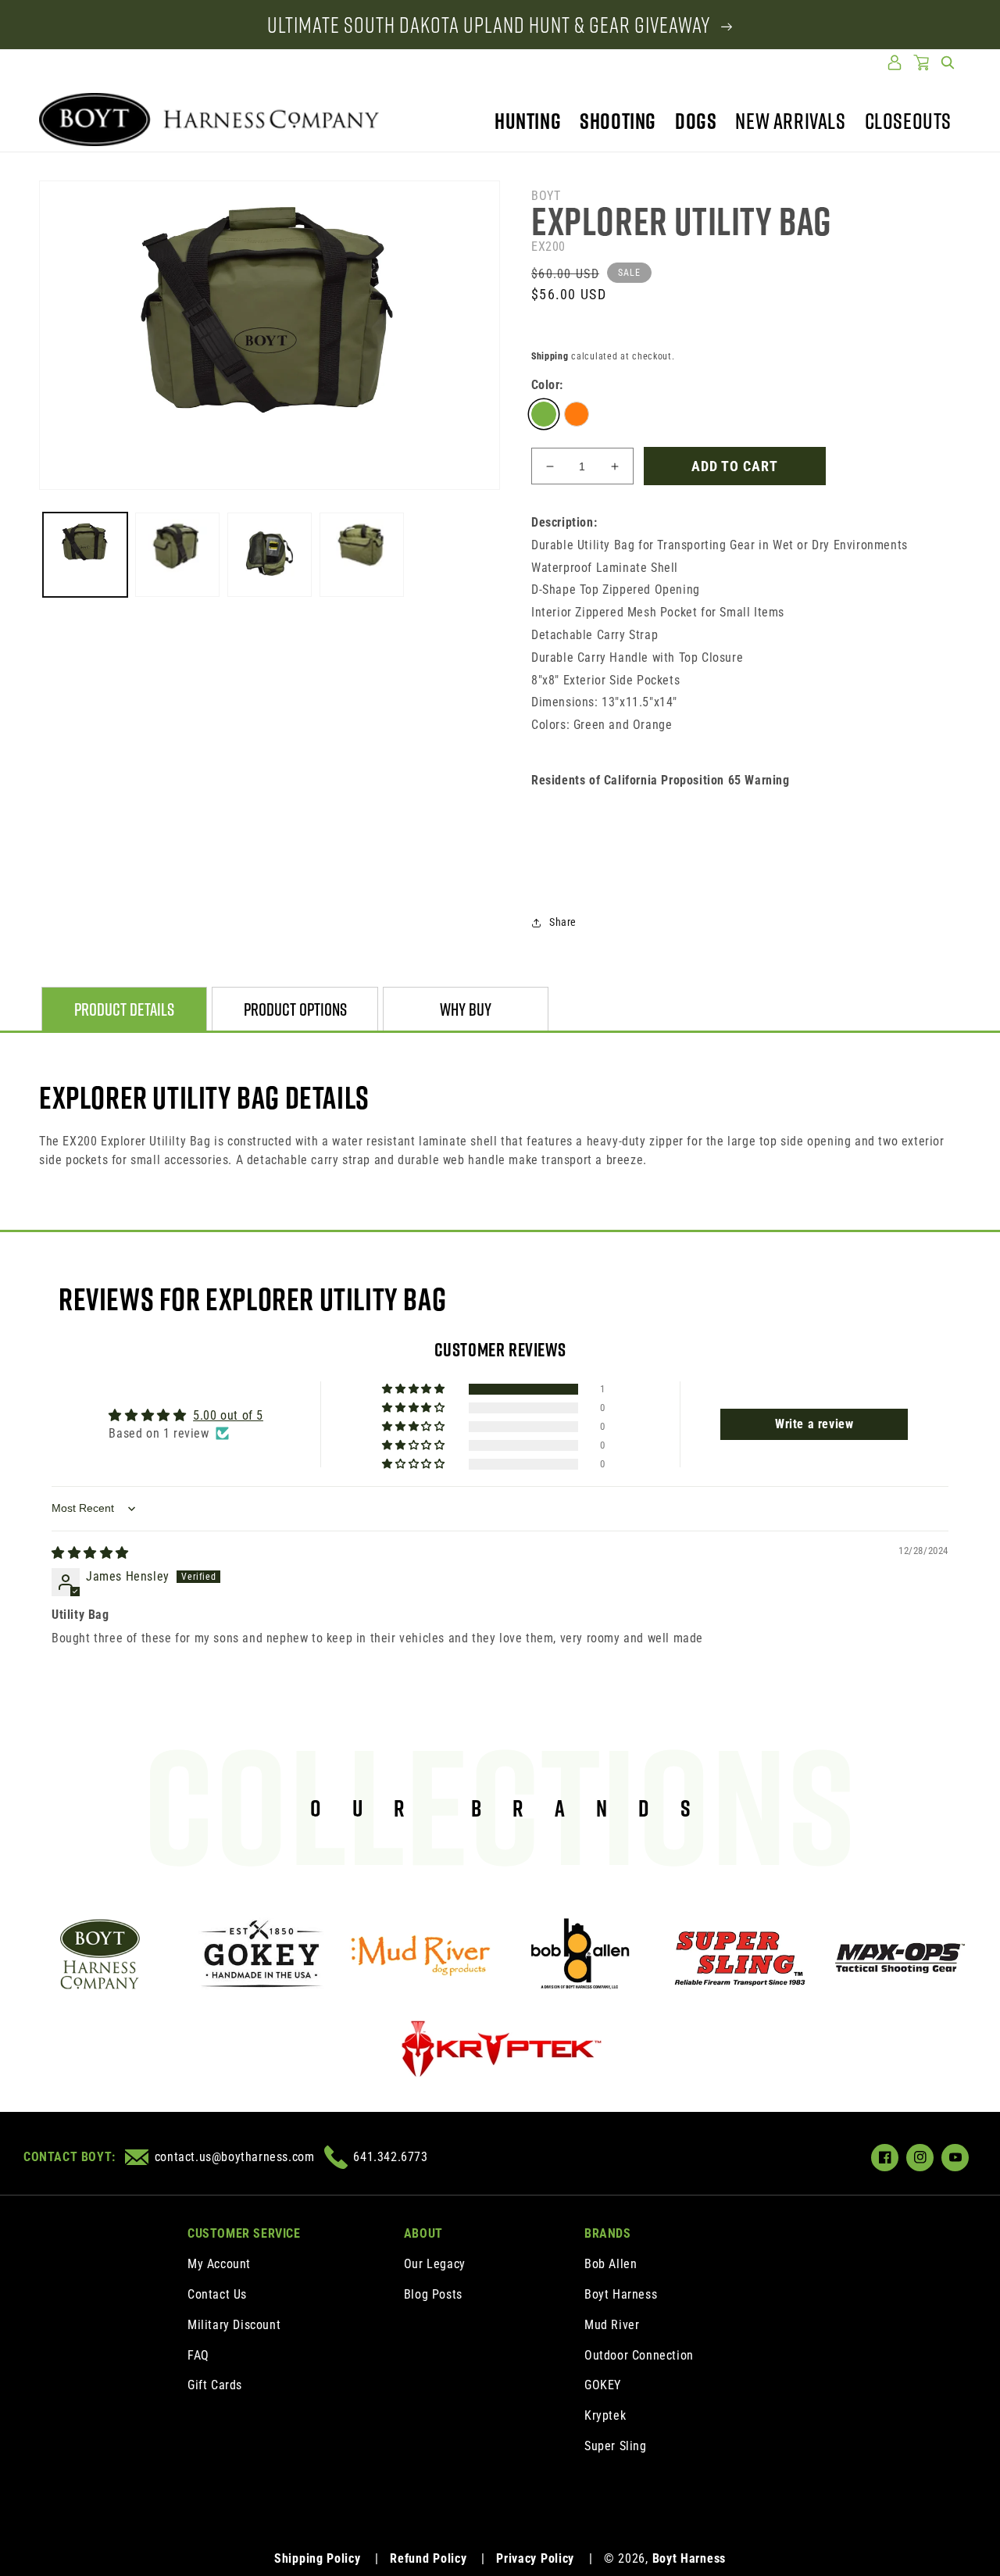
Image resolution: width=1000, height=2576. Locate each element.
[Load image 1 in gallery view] (85, 555)
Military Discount (234, 2325)
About (423, 2233)
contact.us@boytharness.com (234, 2157)
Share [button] (563, 922)
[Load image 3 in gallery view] (177, 555)
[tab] (124, 1010)
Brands (608, 2233)
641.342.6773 (390, 2157)
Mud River (612, 2325)
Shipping (550, 356)
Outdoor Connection (639, 2355)
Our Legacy (435, 2264)
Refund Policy (428, 2558)
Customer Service (244, 2233)
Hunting (528, 121)
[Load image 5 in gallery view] (362, 555)
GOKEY (603, 2385)
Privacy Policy (535, 2558)
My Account (219, 2264)
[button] (948, 63)
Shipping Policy (318, 2558)
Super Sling (616, 2446)
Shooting (618, 121)
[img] (90, 1553)
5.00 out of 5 (228, 1415)
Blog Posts (433, 2294)
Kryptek (605, 2415)
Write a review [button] (814, 1424)
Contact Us (217, 2294)
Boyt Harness (621, 2294)
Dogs (696, 121)
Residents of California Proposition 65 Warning (661, 780)
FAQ (198, 2355)
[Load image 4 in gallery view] (270, 555)
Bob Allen (611, 2264)
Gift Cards (215, 2385)
